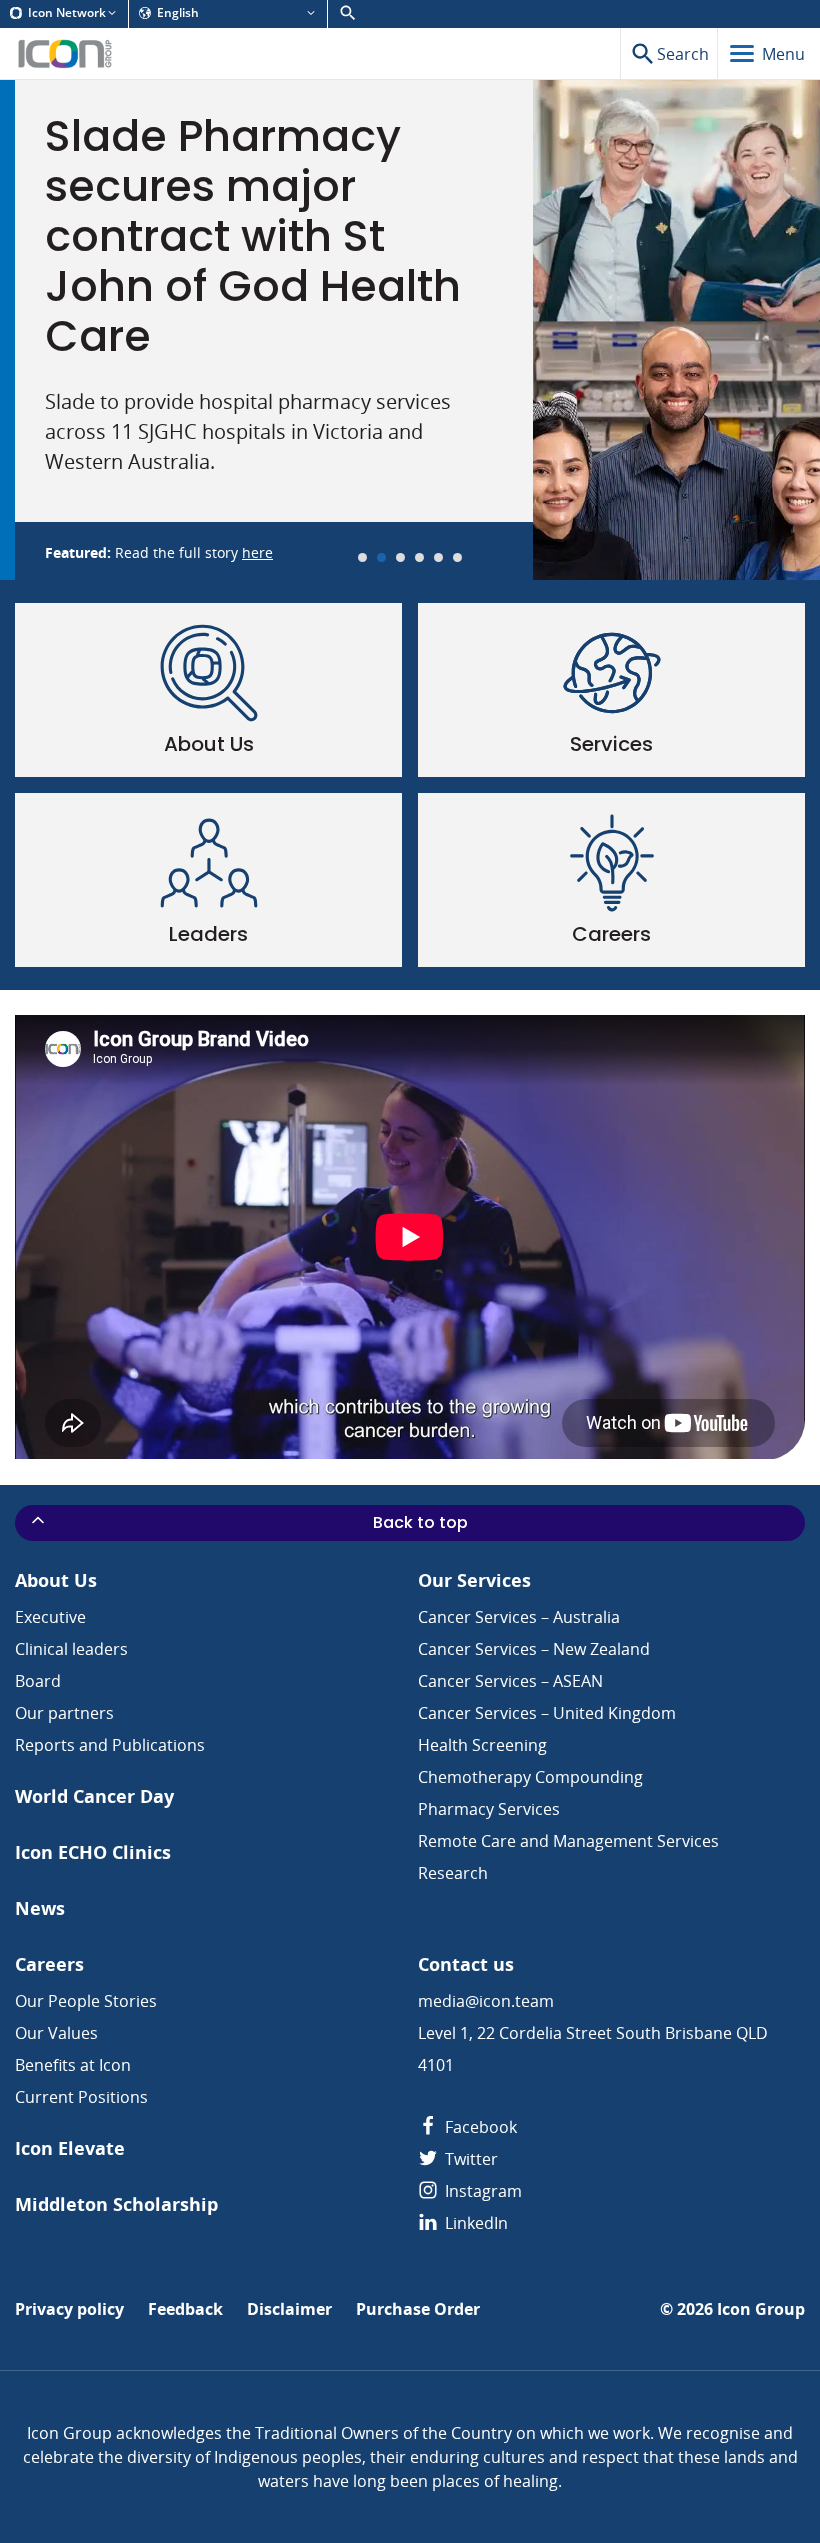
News (40, 1908)
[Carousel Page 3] (400, 557)
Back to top (420, 1522)
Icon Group (761, 2309)
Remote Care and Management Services (568, 1841)
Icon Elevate (70, 2148)
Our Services (474, 1580)
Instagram (481, 2191)
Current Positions (81, 2097)
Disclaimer (289, 2309)
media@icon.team (486, 2001)
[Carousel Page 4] (419, 557)
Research (453, 1873)
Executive (50, 1617)
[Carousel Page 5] (438, 557)
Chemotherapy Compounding (530, 1777)
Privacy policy (69, 2309)
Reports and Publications (110, 1745)
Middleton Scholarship (116, 2204)
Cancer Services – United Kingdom (547, 1713)
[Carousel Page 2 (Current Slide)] (381, 557)
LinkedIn (474, 2223)
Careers (49, 1964)
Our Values (56, 2033)
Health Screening (482, 1745)
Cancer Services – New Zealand (534, 1649)
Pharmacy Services (489, 1809)
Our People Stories (86, 2001)
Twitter (469, 2159)
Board (38, 1681)
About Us (56, 1580)
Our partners (64, 1713)
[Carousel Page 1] (362, 557)
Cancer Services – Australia (519, 1617)
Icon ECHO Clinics (93, 1852)
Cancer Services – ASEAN (510, 1681)
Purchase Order (418, 2309)
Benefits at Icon (73, 2065)
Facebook (479, 2127)
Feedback (185, 2309)
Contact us (466, 1964)
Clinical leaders (71, 1649)
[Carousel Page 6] (457, 557)
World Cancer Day (94, 1796)
